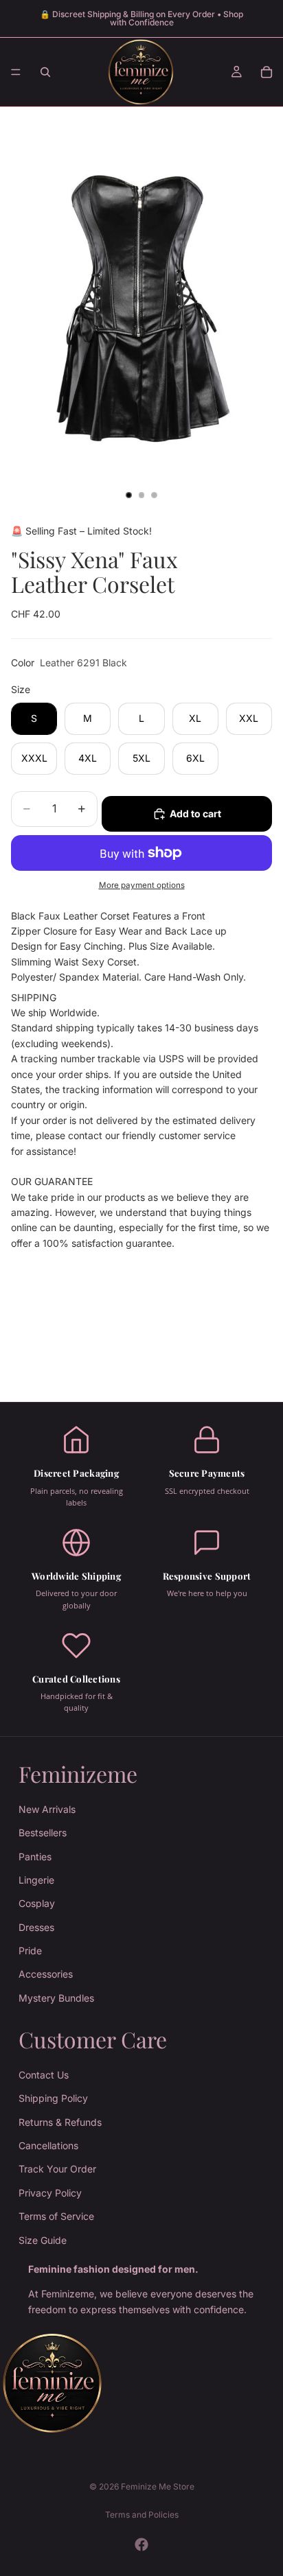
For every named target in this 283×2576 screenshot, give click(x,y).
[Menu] (16, 72)
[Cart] (267, 72)
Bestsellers (43, 1833)
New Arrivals (47, 1809)
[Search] (45, 72)
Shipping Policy (53, 2098)
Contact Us (44, 2075)
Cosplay (37, 1903)
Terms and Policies (142, 2515)
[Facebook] (141, 2544)
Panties (35, 1856)
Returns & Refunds (60, 2122)
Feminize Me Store (158, 2486)
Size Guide (43, 2239)
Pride (30, 1951)
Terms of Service (56, 2216)
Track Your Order (57, 2169)
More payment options (142, 885)
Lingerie (36, 1880)
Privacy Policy (50, 2193)
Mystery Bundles (56, 1998)
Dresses (36, 1927)
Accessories (46, 1974)
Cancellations (48, 2145)
